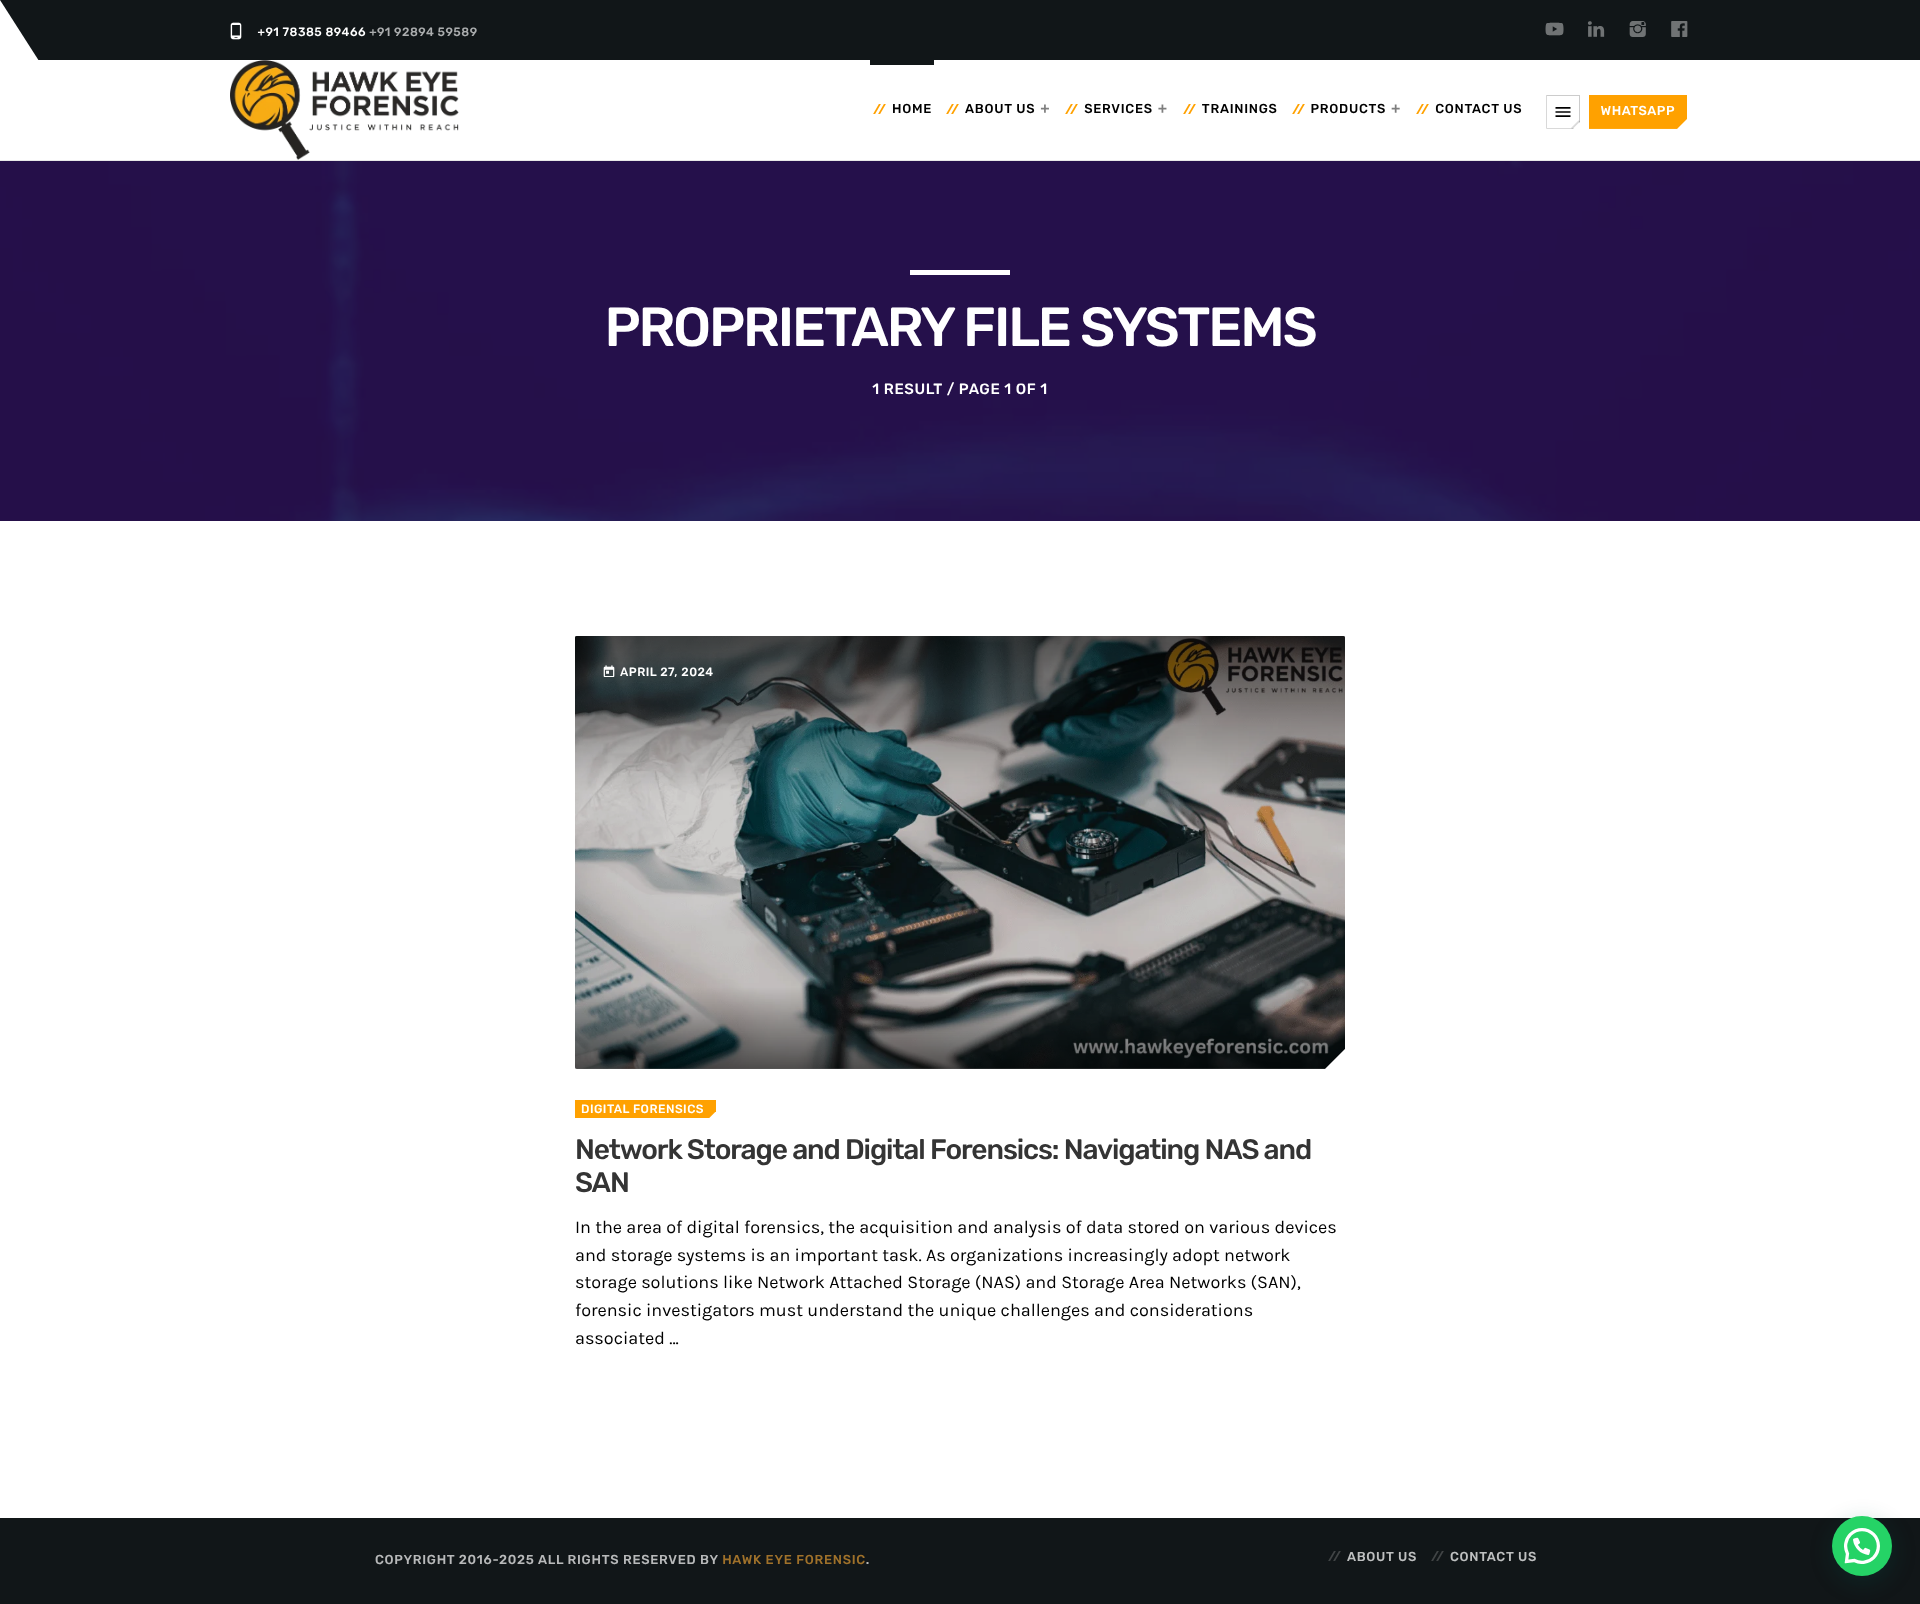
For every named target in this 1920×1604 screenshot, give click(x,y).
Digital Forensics (642, 1109)
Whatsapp (1638, 111)
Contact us (1478, 109)
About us (1000, 109)
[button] (1862, 1546)
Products (1349, 109)
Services (1118, 109)
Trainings (1240, 109)
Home (912, 109)
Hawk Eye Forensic (794, 1560)
